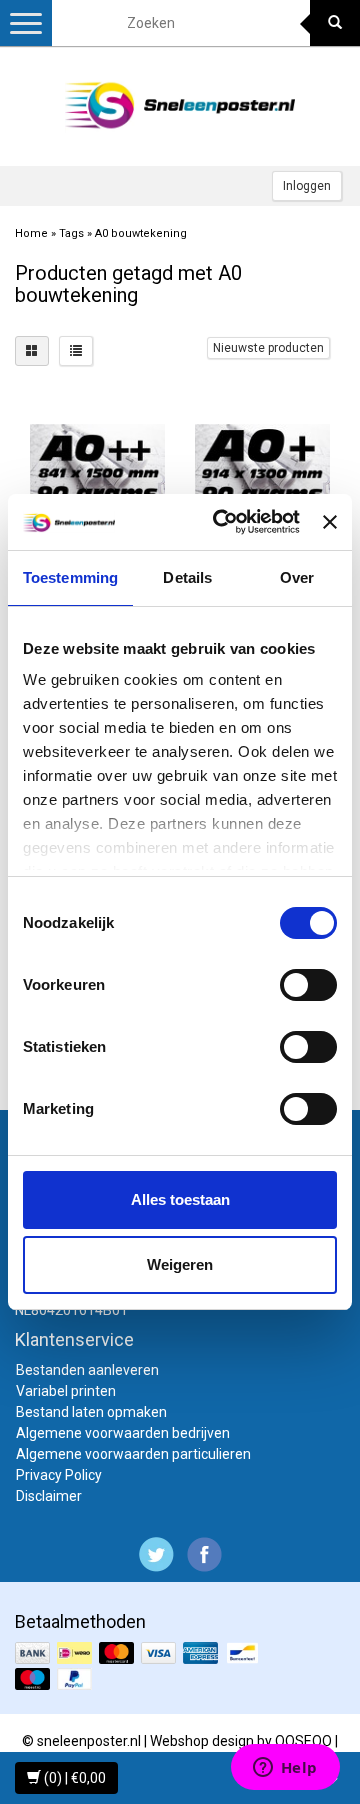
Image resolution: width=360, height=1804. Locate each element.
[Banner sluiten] (330, 522)
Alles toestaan (180, 1199)
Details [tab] (187, 577)
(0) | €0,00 (73, 1778)
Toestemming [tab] (70, 577)
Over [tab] (297, 577)
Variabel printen (66, 1391)
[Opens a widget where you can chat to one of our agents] (285, 1769)
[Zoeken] (335, 23)
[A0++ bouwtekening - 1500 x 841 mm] (97, 468)
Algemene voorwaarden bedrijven (123, 1433)
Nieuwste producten (268, 348)
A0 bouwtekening (141, 233)
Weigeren (180, 1264)
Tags (71, 233)
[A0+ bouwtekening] (262, 468)
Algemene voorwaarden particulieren (133, 1454)
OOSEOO (303, 1741)
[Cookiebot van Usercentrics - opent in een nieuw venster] (222, 522)
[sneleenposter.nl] (180, 106)
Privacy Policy (59, 1475)
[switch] (308, 985)
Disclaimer (49, 1496)
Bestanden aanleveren (87, 1370)
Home (31, 233)
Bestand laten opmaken (91, 1412)
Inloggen (307, 186)
